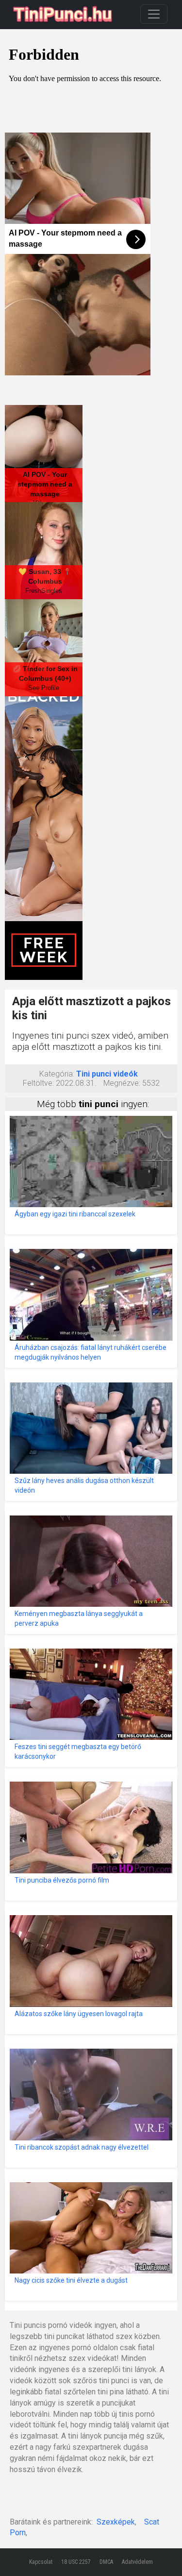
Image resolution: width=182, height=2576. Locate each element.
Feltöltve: (38, 1083)
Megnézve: (122, 1083)
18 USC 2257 (76, 2562)
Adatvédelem (137, 2562)
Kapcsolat (41, 2562)
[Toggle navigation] (154, 14)
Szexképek (116, 2522)
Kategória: (57, 1074)
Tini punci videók (107, 1074)
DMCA (106, 2562)
